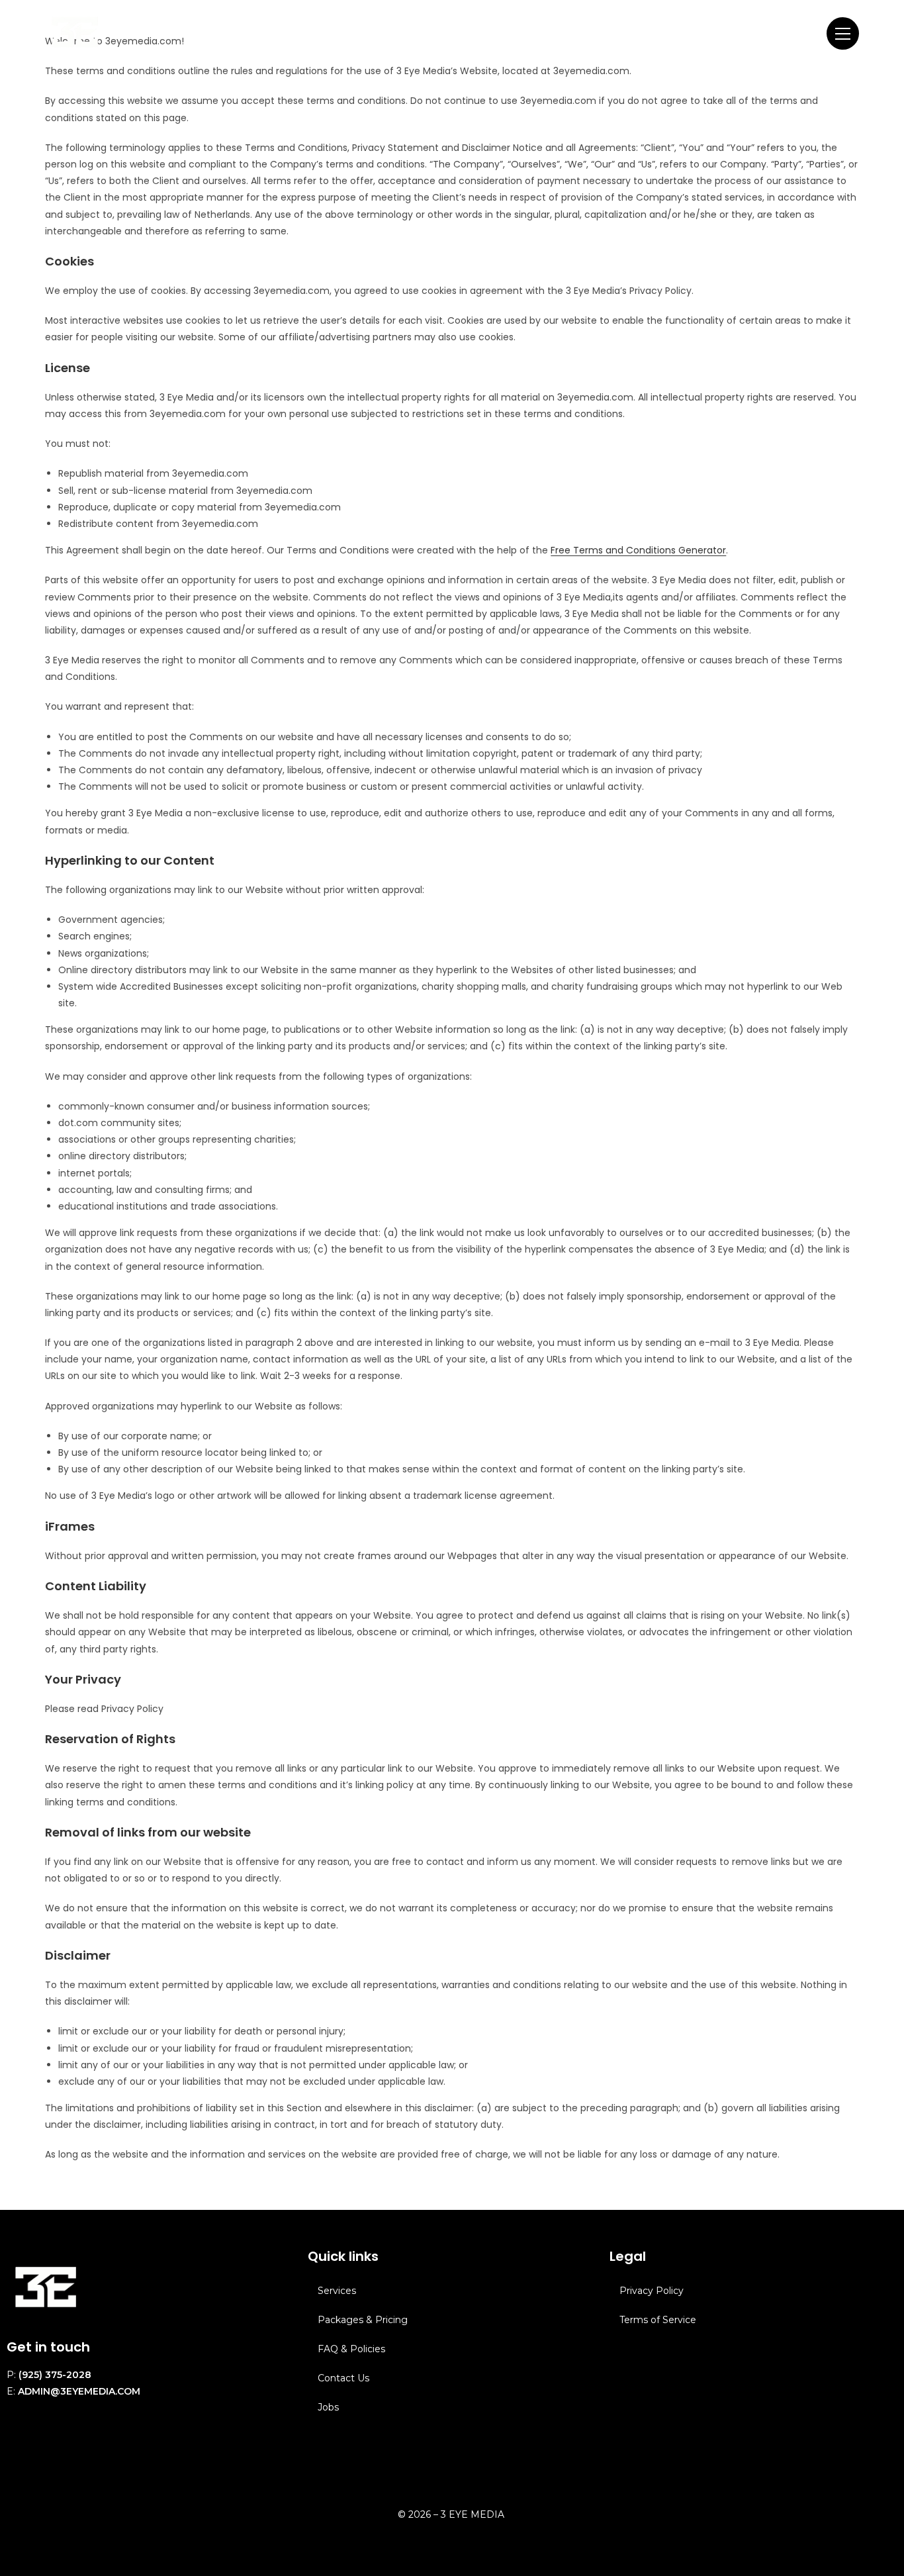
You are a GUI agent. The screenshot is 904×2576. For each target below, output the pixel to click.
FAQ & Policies (351, 2349)
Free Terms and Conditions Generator (638, 550)
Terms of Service (658, 2320)
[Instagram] (23, 2444)
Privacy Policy (652, 2291)
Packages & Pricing (363, 2320)
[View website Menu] (843, 33)
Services (337, 2291)
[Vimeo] (96, 2444)
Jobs (328, 2407)
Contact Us (343, 2378)
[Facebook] (60, 2444)
